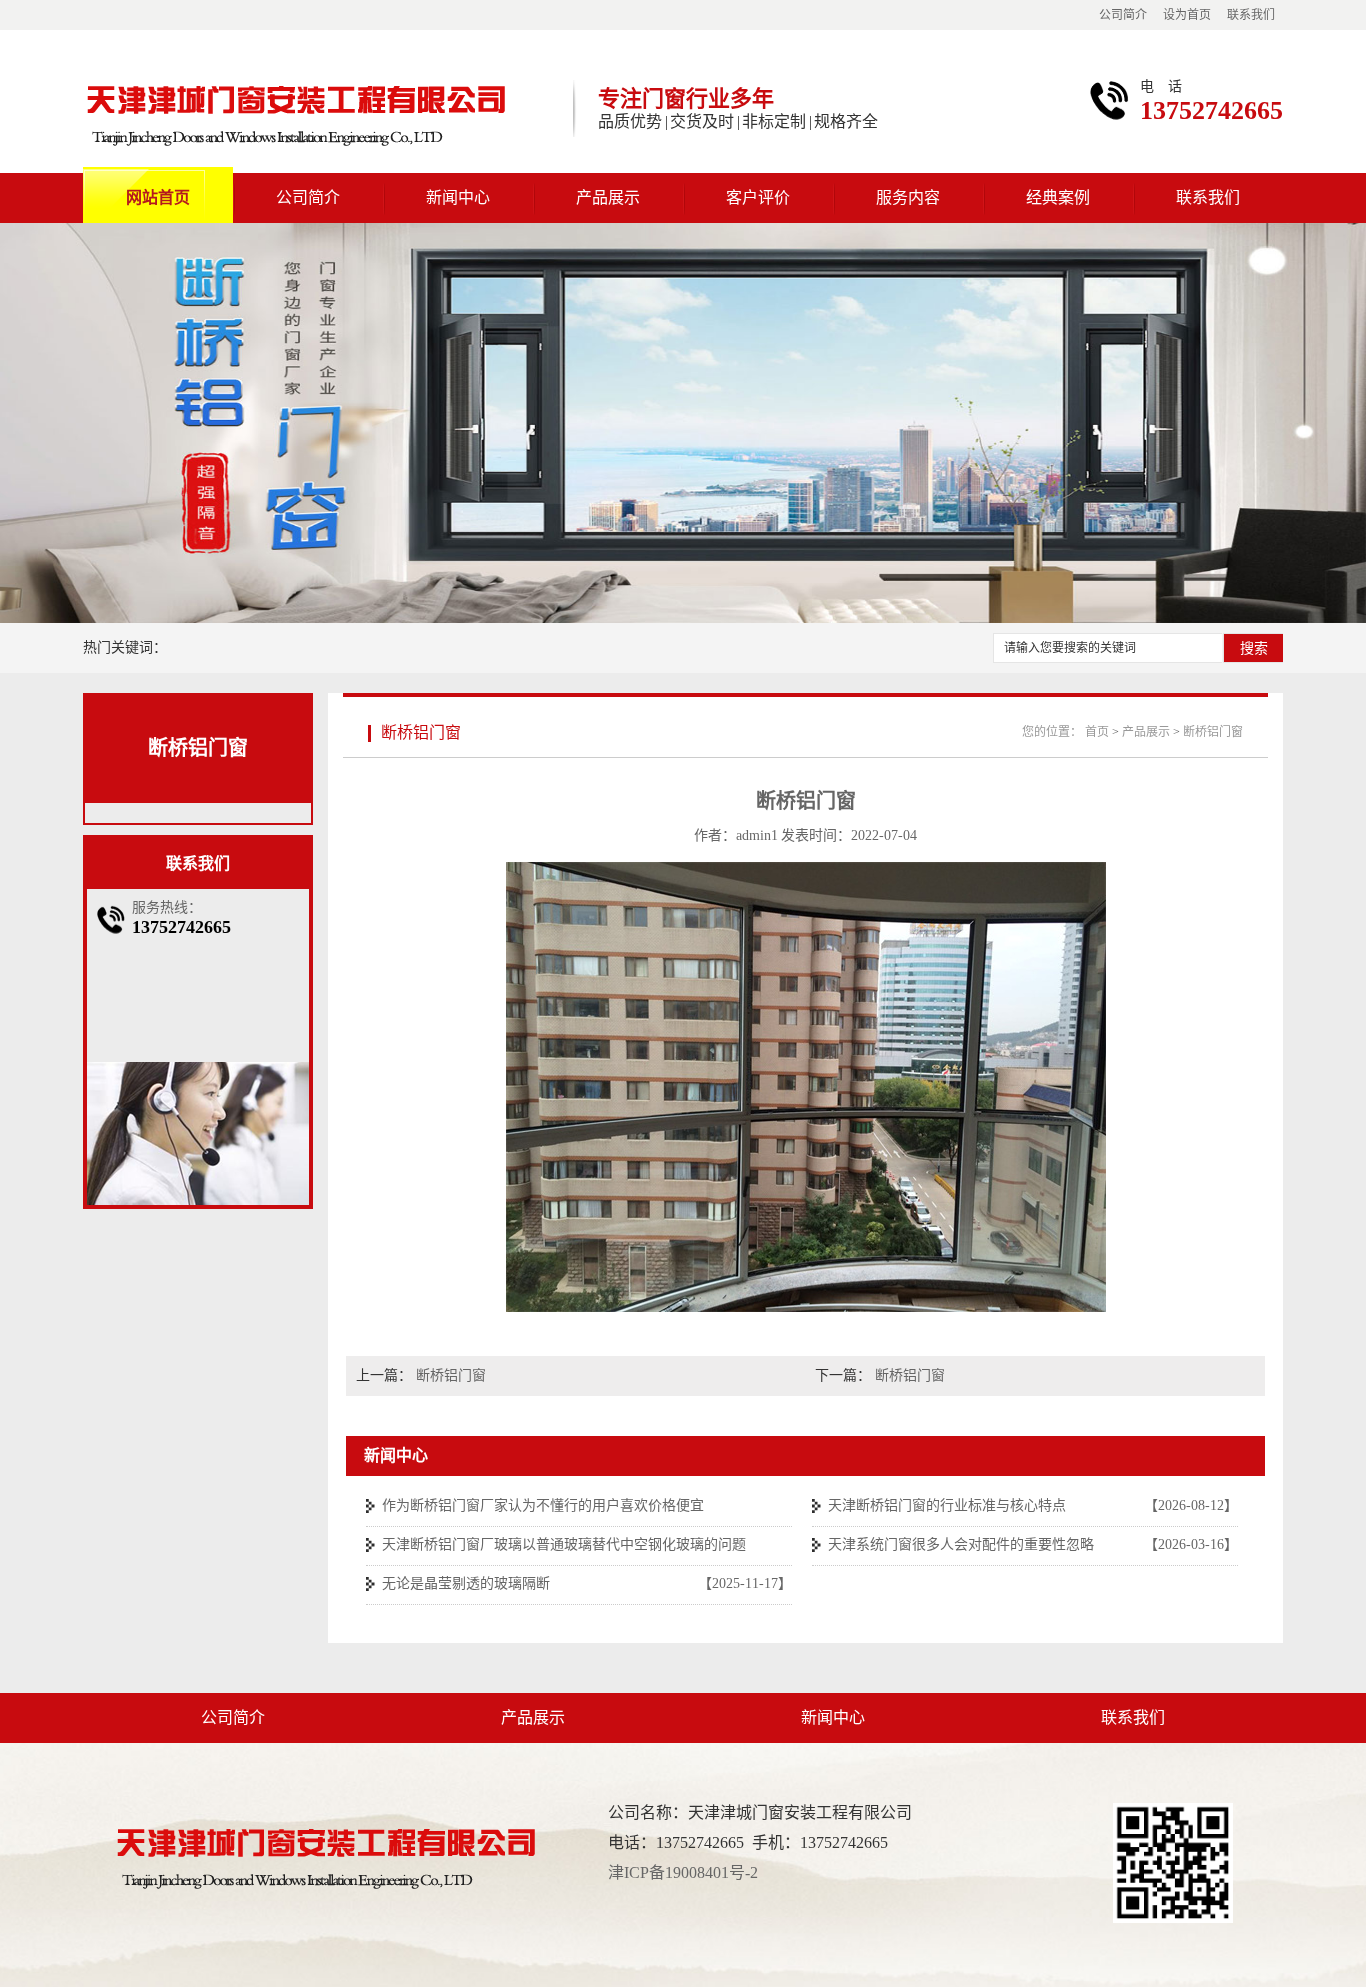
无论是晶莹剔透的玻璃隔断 (466, 1583)
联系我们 (1251, 15)
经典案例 (1058, 197)
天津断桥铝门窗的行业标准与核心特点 (947, 1505)
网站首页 (158, 197)
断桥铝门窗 (198, 748)
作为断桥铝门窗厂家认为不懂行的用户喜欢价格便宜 (543, 1505)
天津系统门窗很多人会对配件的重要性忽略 (961, 1544)
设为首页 (1187, 15)
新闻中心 (458, 197)
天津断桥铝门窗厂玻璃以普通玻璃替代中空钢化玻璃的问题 (564, 1544)
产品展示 (608, 197)
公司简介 (1123, 15)
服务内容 (908, 197)
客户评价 (758, 197)
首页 (1097, 732)
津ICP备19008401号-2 (683, 1872)
